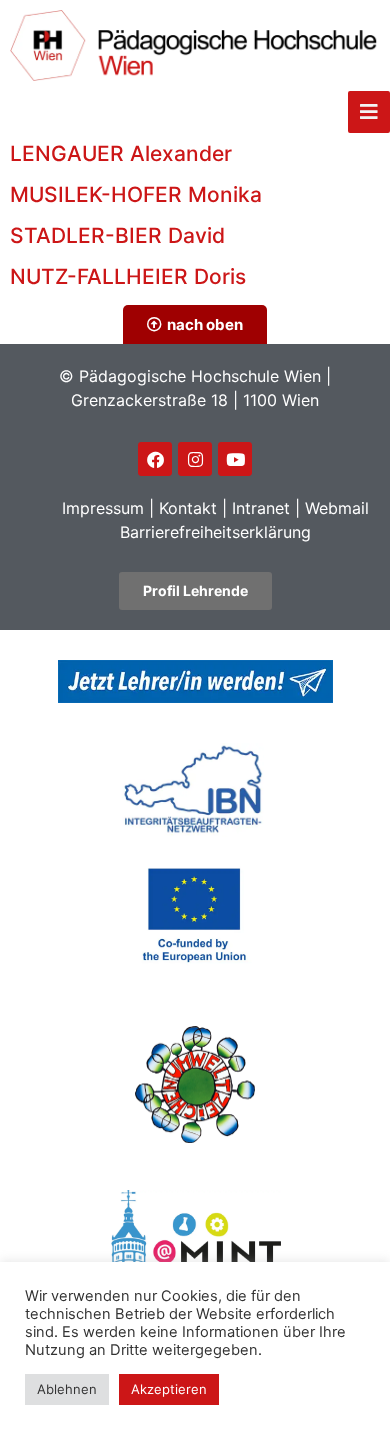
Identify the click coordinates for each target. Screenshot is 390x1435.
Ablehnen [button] (67, 1389)
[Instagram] (195, 459)
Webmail (337, 508)
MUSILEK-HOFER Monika (136, 194)
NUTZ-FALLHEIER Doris (128, 276)
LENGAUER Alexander (121, 153)
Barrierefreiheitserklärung (215, 532)
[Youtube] (235, 459)
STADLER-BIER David (117, 235)
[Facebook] (155, 459)
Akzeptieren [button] (169, 1389)
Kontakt (188, 508)
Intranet (261, 508)
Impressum (103, 508)
